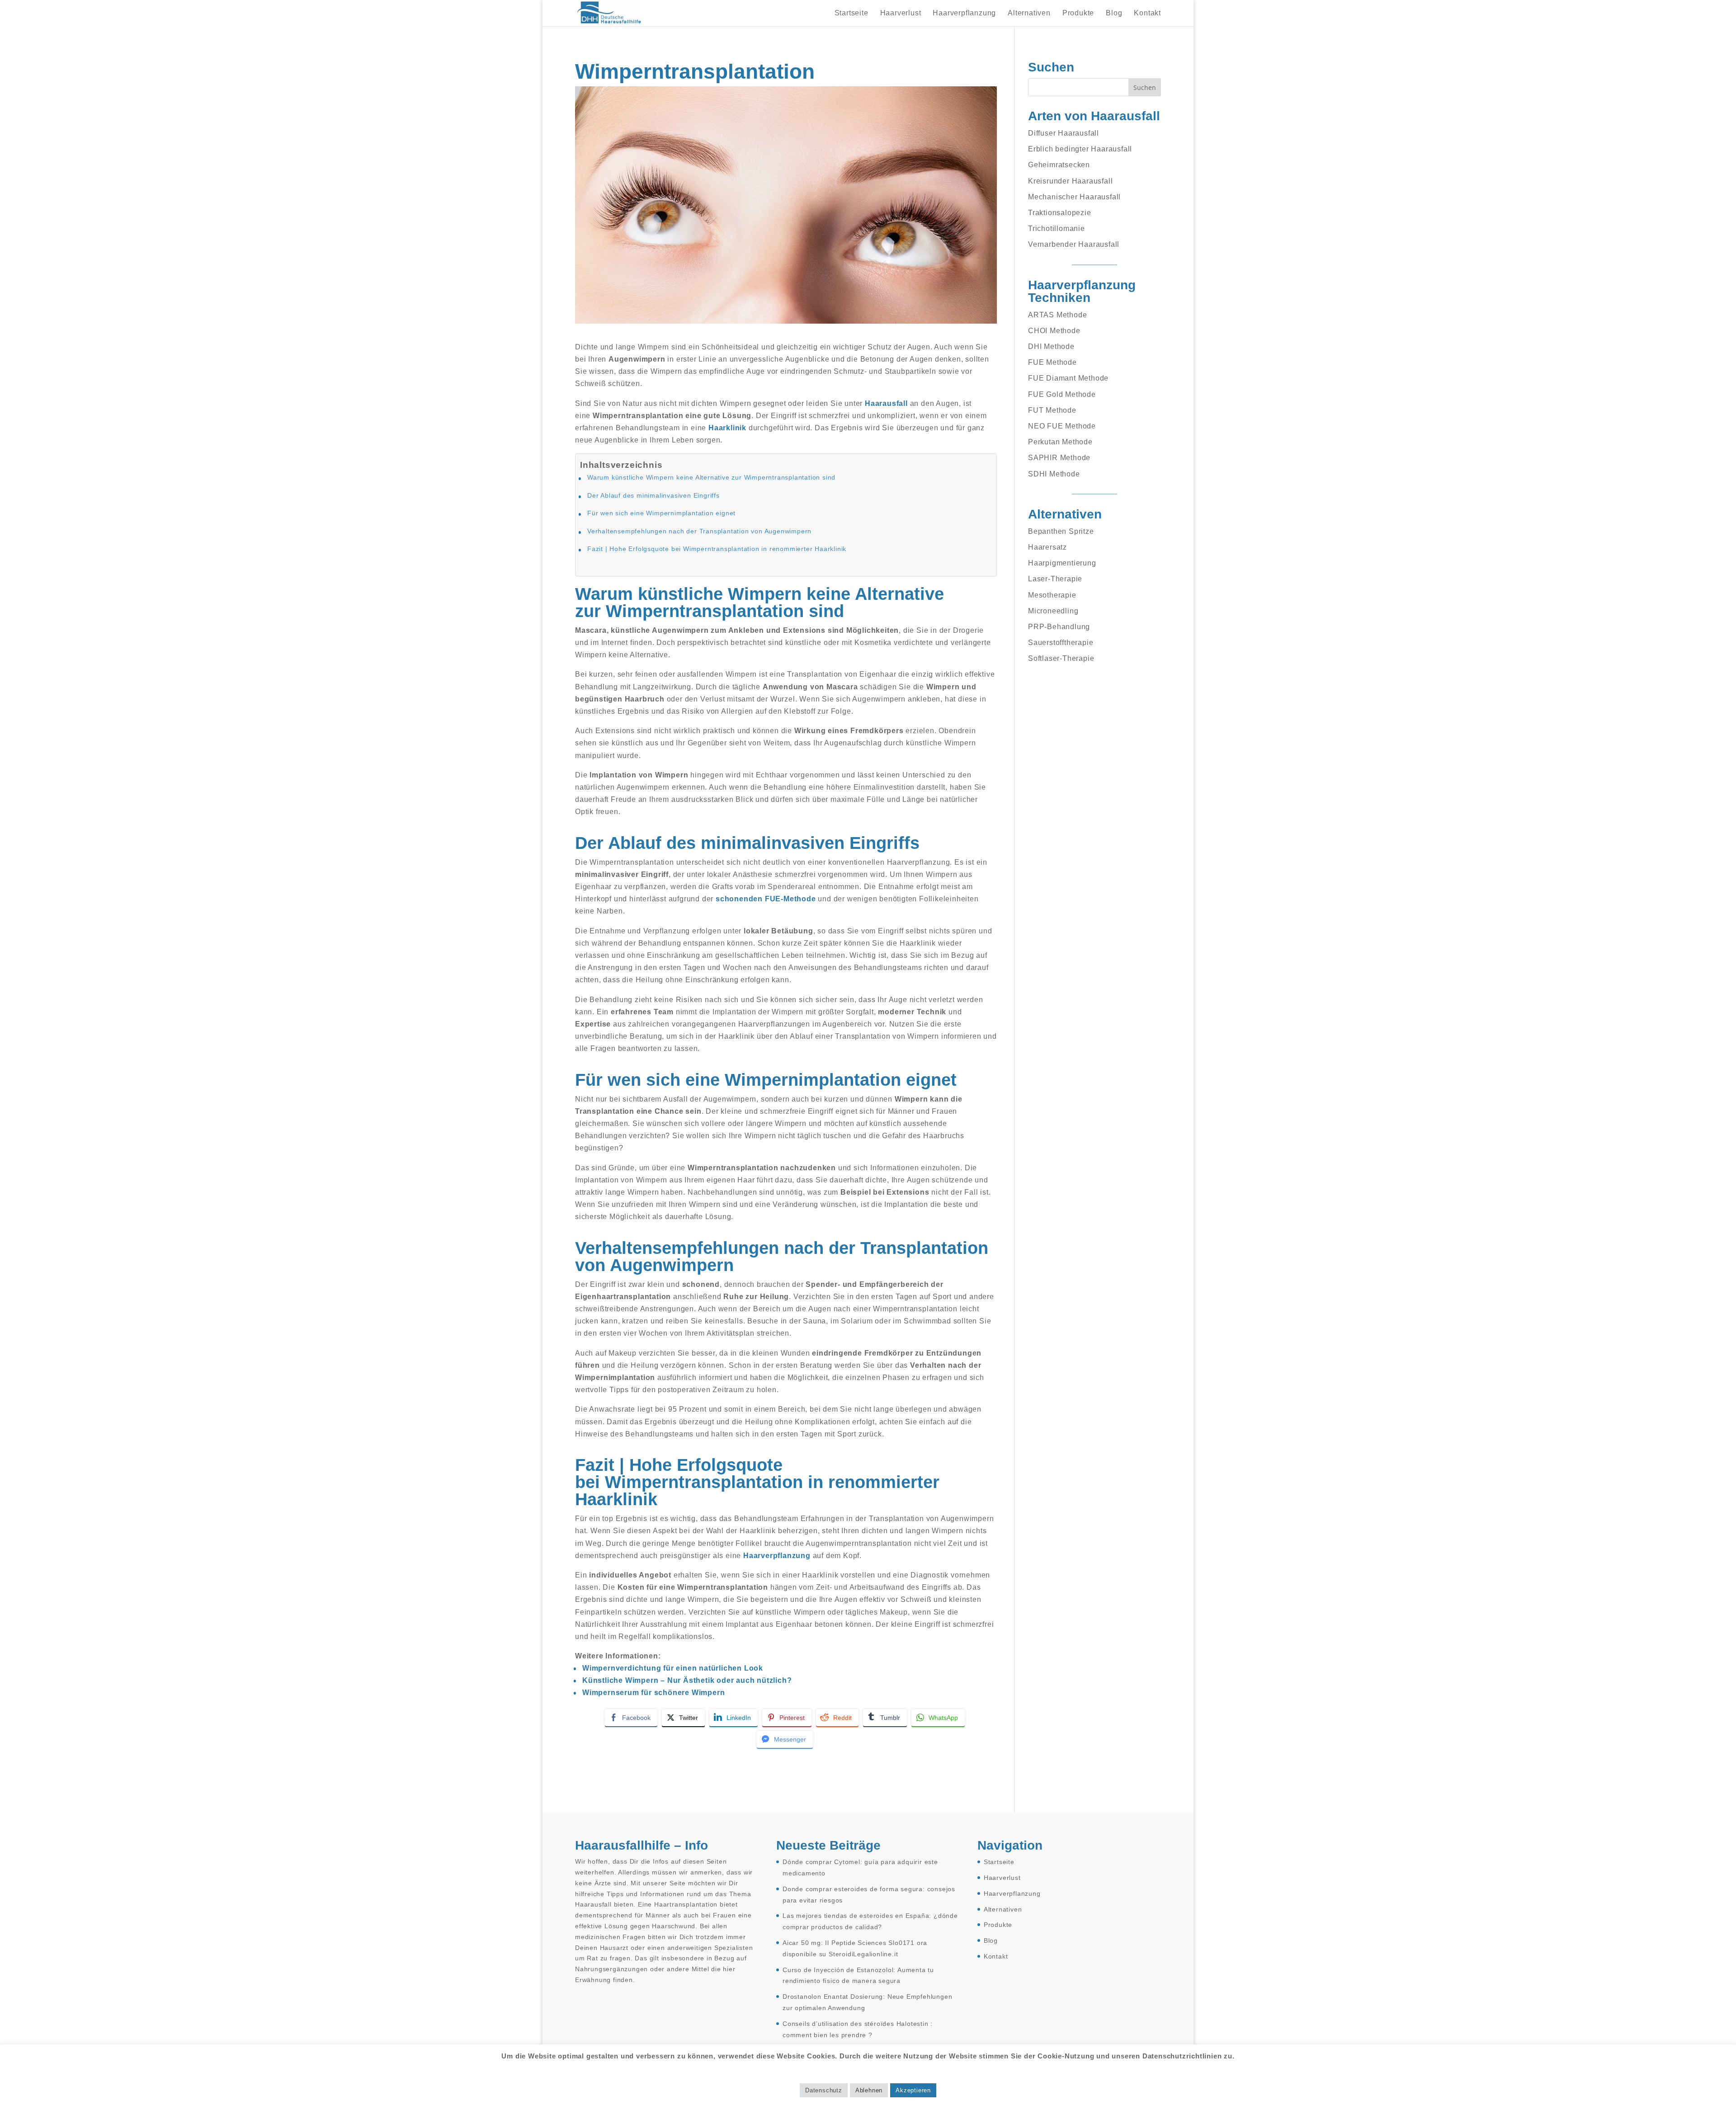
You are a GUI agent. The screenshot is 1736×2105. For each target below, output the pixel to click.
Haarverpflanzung (964, 13)
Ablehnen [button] (869, 2090)
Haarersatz (1047, 547)
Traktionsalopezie (1060, 213)
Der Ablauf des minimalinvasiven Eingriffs (653, 495)
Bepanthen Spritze (1061, 531)
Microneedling (1053, 611)
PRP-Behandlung (1059, 627)
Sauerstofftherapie (1061, 643)
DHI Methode (1051, 346)
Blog (1114, 13)
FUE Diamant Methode (1068, 378)
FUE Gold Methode (1062, 394)
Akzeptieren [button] (913, 2090)
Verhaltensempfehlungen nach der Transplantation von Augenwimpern (699, 531)
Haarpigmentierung (1062, 563)
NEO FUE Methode (1062, 426)
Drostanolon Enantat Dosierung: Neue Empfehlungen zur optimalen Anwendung (867, 2002)
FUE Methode (1052, 362)
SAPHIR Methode (1059, 458)
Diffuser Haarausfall (1064, 133)
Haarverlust (901, 13)
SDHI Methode (1054, 474)
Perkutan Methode (1060, 442)
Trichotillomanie (1057, 228)
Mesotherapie (1052, 595)
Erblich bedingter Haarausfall (1080, 149)
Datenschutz (824, 2090)
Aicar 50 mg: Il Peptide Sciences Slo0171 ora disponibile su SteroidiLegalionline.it (855, 1948)
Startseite (851, 13)
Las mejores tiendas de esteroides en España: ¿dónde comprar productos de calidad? (870, 1921)
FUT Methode (1052, 410)
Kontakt (1147, 13)
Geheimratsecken (1059, 165)
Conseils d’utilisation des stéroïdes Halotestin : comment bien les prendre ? (858, 2029)
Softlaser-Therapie (1061, 658)
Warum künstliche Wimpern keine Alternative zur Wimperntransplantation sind (711, 477)
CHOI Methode (1054, 331)
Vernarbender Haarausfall (1074, 244)
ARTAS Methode (1057, 315)
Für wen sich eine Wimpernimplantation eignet (661, 513)
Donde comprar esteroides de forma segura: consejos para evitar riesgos (869, 1895)
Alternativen (1029, 13)
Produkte (1078, 13)
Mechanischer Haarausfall (1074, 197)
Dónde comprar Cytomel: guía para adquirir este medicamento (860, 1867)
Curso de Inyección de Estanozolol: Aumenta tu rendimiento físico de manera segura (858, 1975)
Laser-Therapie (1055, 579)
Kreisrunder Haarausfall (1070, 181)
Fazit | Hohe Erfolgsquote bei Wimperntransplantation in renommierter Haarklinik (717, 549)
